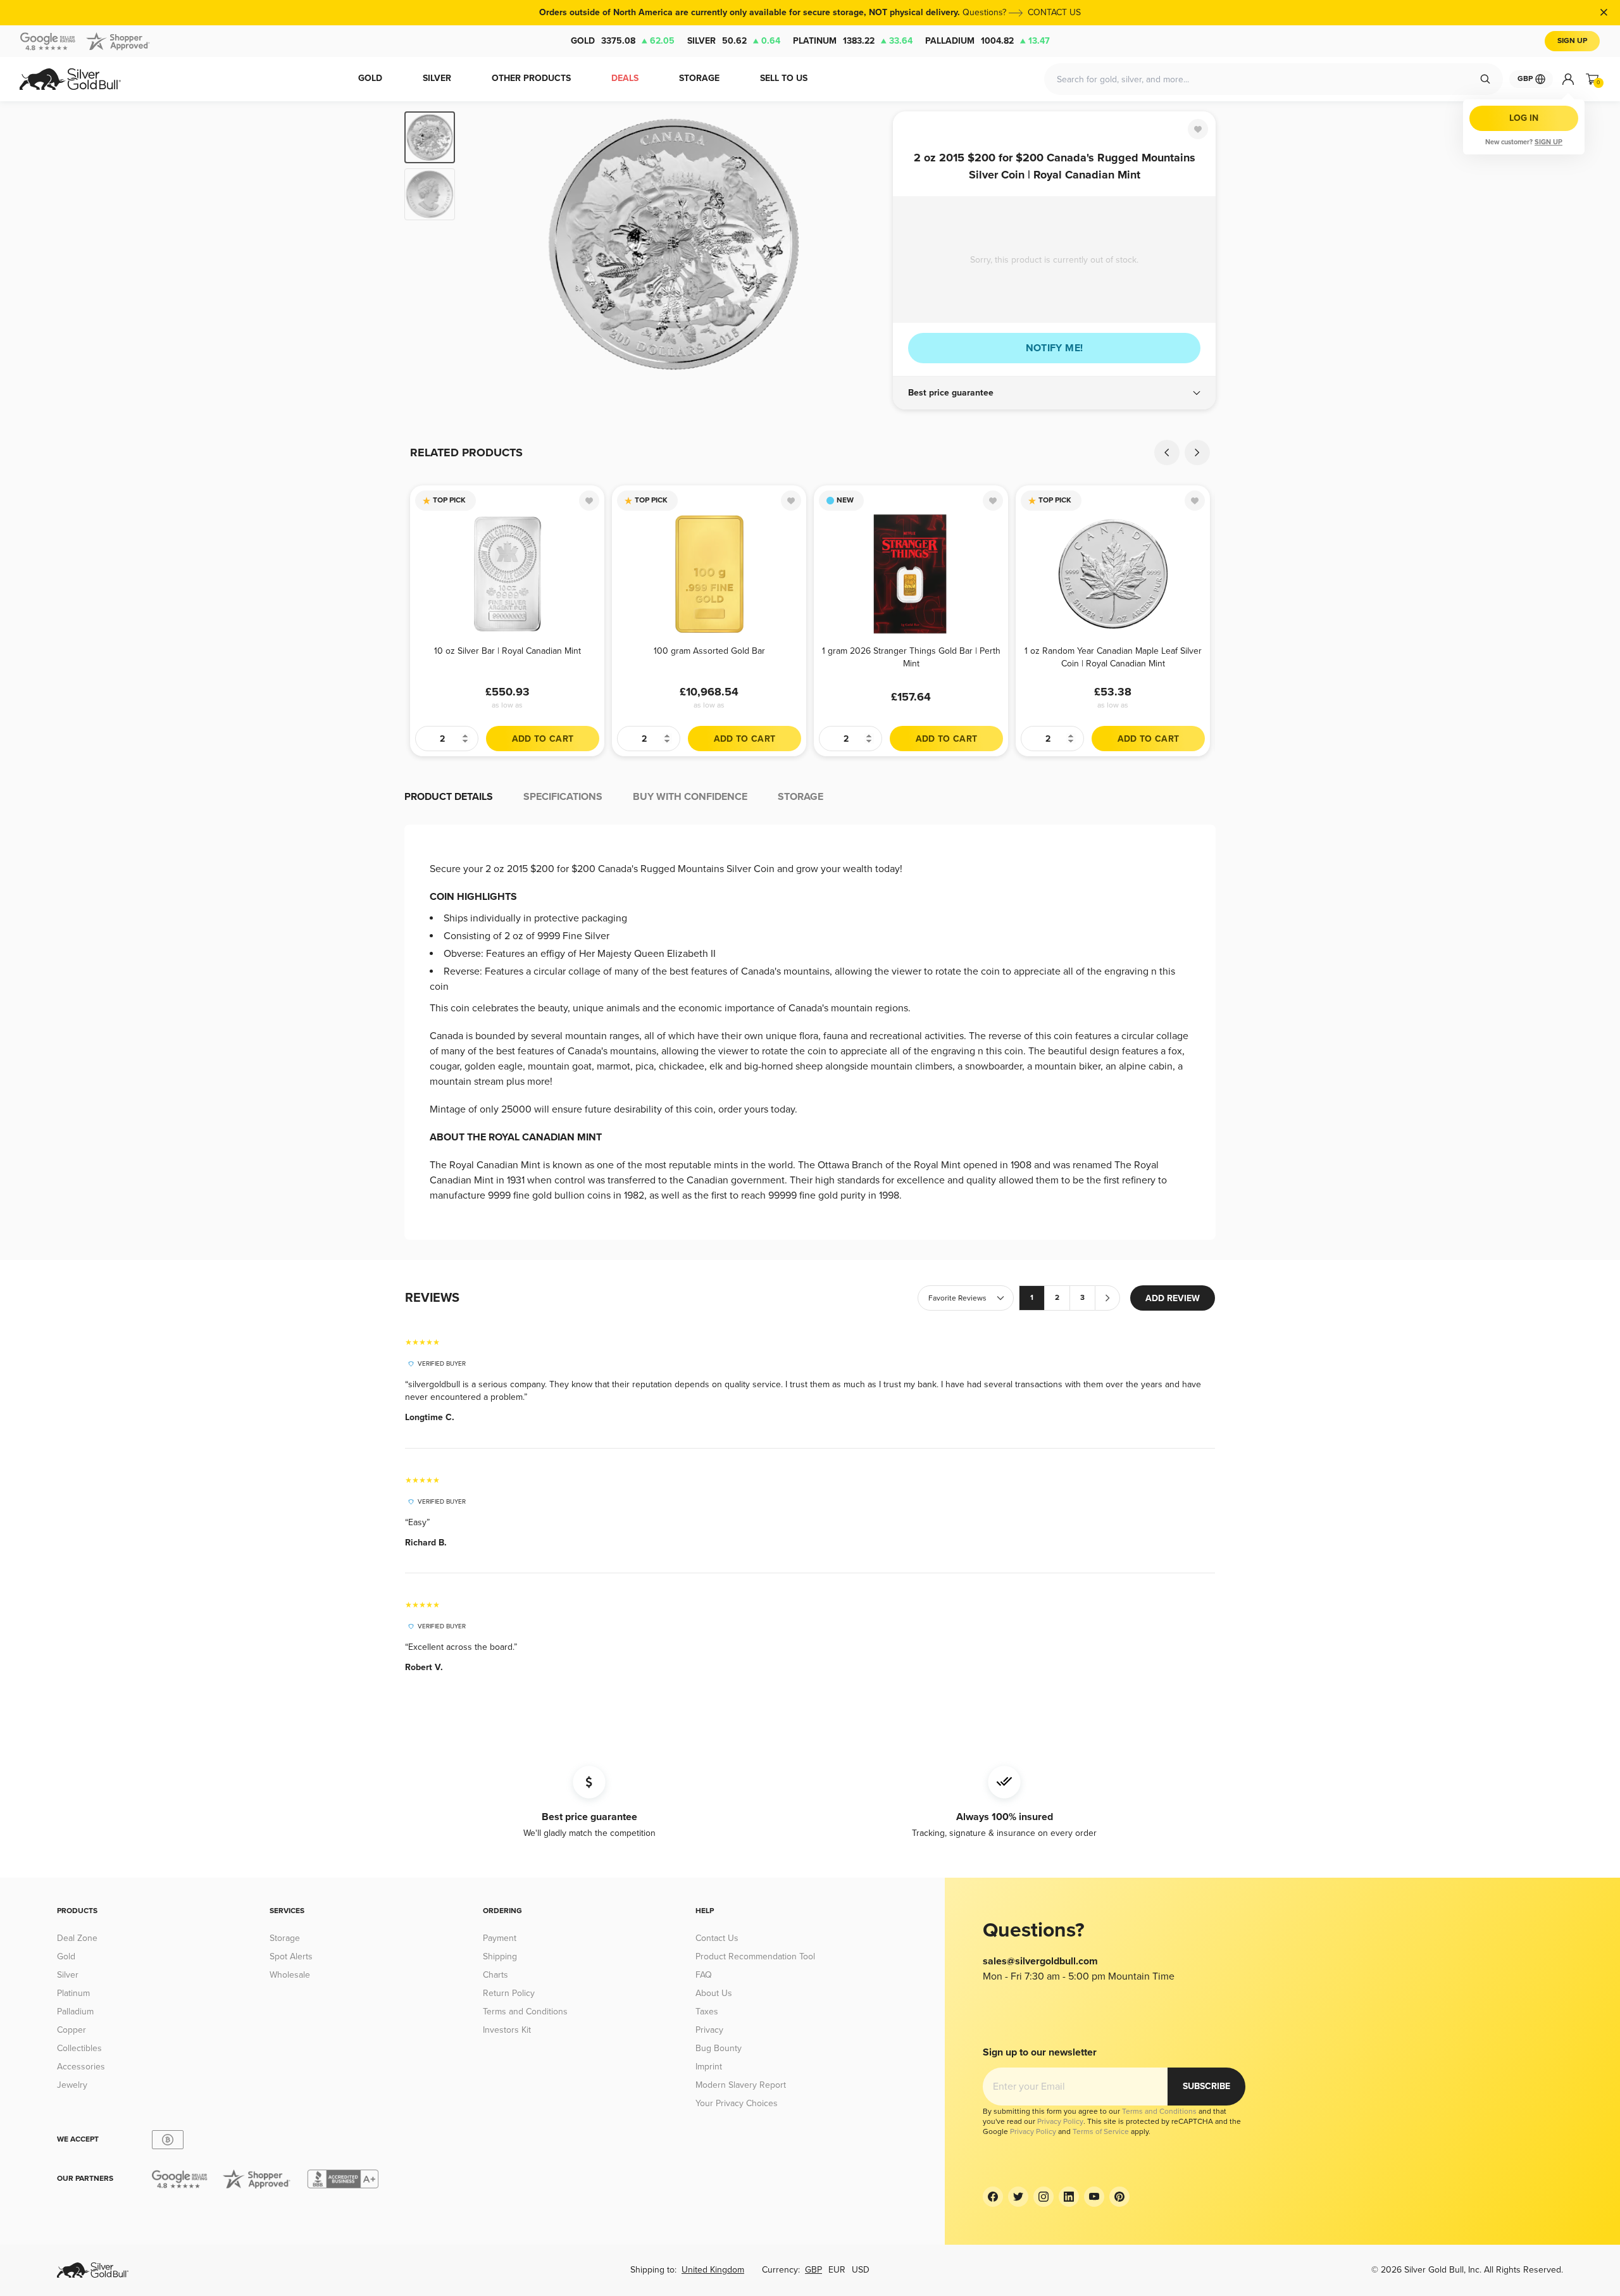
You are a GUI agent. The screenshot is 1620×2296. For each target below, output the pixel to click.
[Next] (864, 244)
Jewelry (72, 2085)
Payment (500, 1938)
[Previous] (484, 244)
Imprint (709, 2067)
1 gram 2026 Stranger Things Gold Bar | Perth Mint (911, 657)
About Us (714, 1993)
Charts (495, 1975)
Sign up (1548, 142)
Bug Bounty (719, 2048)
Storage (285, 1938)
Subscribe (1206, 2086)
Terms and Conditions (525, 2012)
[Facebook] (993, 2197)
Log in (1524, 118)
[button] (1054, 393)
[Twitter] (1018, 2197)
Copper (72, 2030)
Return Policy (509, 1993)
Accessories (81, 2067)
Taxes (707, 2012)
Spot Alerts (291, 1956)
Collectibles (79, 2048)
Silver (734, 41)
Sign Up (1572, 41)
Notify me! (1055, 348)
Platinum (853, 41)
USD (861, 2270)
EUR (837, 2270)
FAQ (704, 1975)
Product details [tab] (449, 797)
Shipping (500, 1956)
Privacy (709, 2030)
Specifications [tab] (563, 797)
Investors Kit (507, 2030)
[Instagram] (1044, 2197)
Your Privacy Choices (737, 2103)
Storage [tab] (801, 797)
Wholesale (290, 1975)
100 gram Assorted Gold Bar (709, 651)
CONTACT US (1054, 12)
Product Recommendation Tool (755, 1956)
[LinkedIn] (1069, 2197)
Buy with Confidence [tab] (690, 797)
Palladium (988, 41)
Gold (623, 41)
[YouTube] (1094, 2197)
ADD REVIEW (1173, 1298)
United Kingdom (713, 2270)
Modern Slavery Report (741, 2085)
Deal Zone (77, 1938)
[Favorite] (1198, 129)
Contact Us (717, 1938)
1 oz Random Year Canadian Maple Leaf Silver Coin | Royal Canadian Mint (1113, 657)
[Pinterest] (1119, 2197)
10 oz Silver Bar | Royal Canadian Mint (508, 651)
